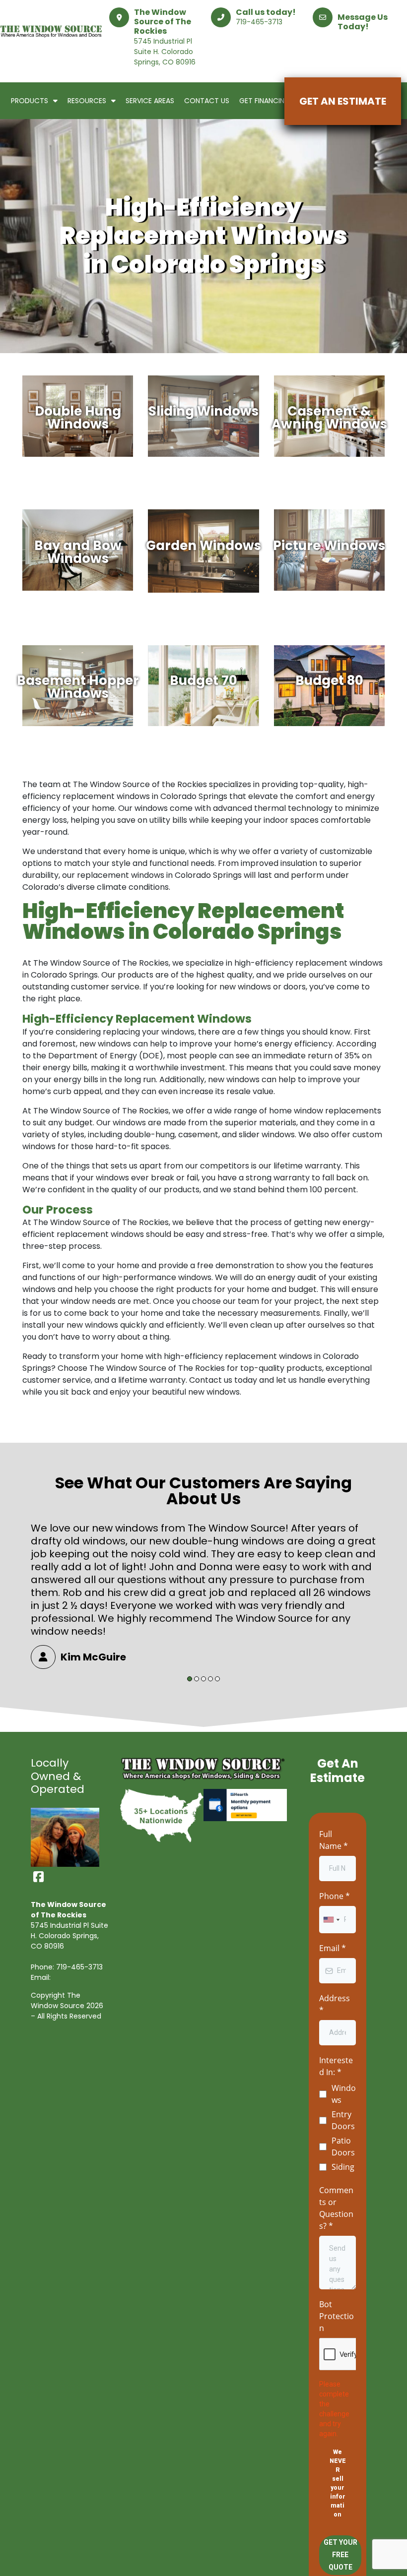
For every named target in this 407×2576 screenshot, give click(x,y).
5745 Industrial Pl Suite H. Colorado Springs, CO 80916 (165, 52)
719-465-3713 (259, 22)
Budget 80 (329, 682)
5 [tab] (217, 1679)
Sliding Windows (203, 412)
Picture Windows (329, 547)
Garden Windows (203, 547)
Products (30, 101)
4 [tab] (210, 1679)
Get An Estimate (343, 101)
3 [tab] (203, 1679)
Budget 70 (203, 682)
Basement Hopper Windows (78, 688)
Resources (87, 101)
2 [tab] (197, 1679)
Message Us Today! (363, 22)
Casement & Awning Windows (329, 419)
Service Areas (150, 101)
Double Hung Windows (78, 419)
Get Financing (265, 101)
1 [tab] (190, 1679)
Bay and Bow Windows (78, 553)
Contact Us (207, 101)
